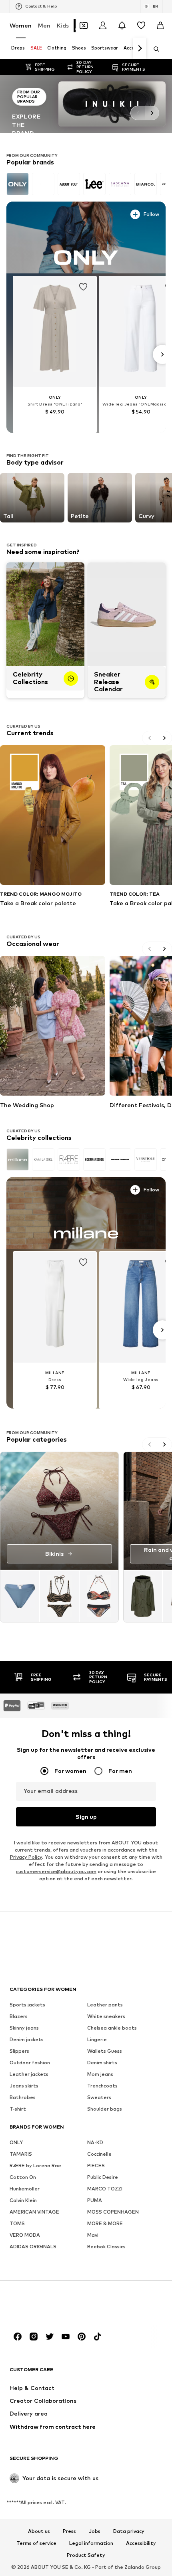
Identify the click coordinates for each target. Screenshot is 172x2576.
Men (44, 25)
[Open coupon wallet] (84, 26)
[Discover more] (86, 237)
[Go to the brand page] (86, 104)
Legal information (91, 2543)
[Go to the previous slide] (138, 113)
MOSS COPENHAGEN (113, 2211)
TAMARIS (21, 2154)
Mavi (93, 2235)
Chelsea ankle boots (112, 2027)
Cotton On (23, 2177)
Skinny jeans (24, 2027)
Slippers (19, 2051)
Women (21, 25)
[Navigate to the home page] (53, 2306)
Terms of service (36, 2543)
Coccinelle (99, 2154)
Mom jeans (100, 2074)
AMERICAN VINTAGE (34, 2211)
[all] (86, 184)
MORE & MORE (105, 2223)
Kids (63, 25)
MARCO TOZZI (105, 2188)
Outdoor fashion (30, 2062)
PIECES (96, 2165)
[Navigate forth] (140, 49)
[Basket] (160, 26)
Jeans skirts (24, 2085)
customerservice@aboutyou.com (56, 1871)
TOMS (17, 2223)
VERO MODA (25, 2235)
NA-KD (95, 2142)
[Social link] (18, 2336)
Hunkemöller (25, 2188)
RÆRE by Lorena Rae (35, 2165)
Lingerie (97, 2039)
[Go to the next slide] (152, 113)
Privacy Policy (26, 1857)
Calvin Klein (23, 2200)
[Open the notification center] (122, 26)
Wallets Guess (105, 2051)
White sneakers (106, 2016)
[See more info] (30, 213)
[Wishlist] (141, 26)
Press (69, 2531)
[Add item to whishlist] (83, 285)
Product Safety (86, 2555)
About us (39, 2531)
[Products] (59, 1596)
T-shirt (18, 2108)
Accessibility (141, 2543)
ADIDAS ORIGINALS (33, 2246)
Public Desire (103, 2177)
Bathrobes (23, 2097)
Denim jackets (27, 2039)
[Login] (103, 26)
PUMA (95, 2200)
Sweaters (99, 2097)
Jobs (95, 2531)
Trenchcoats (102, 2085)
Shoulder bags (105, 2108)
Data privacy (129, 2531)
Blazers (19, 2016)
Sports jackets (27, 2004)
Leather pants (105, 2004)
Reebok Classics (106, 2246)
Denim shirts (102, 2062)
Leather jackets (29, 2074)
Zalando (134, 2567)
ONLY (16, 2142)
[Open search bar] (154, 49)
